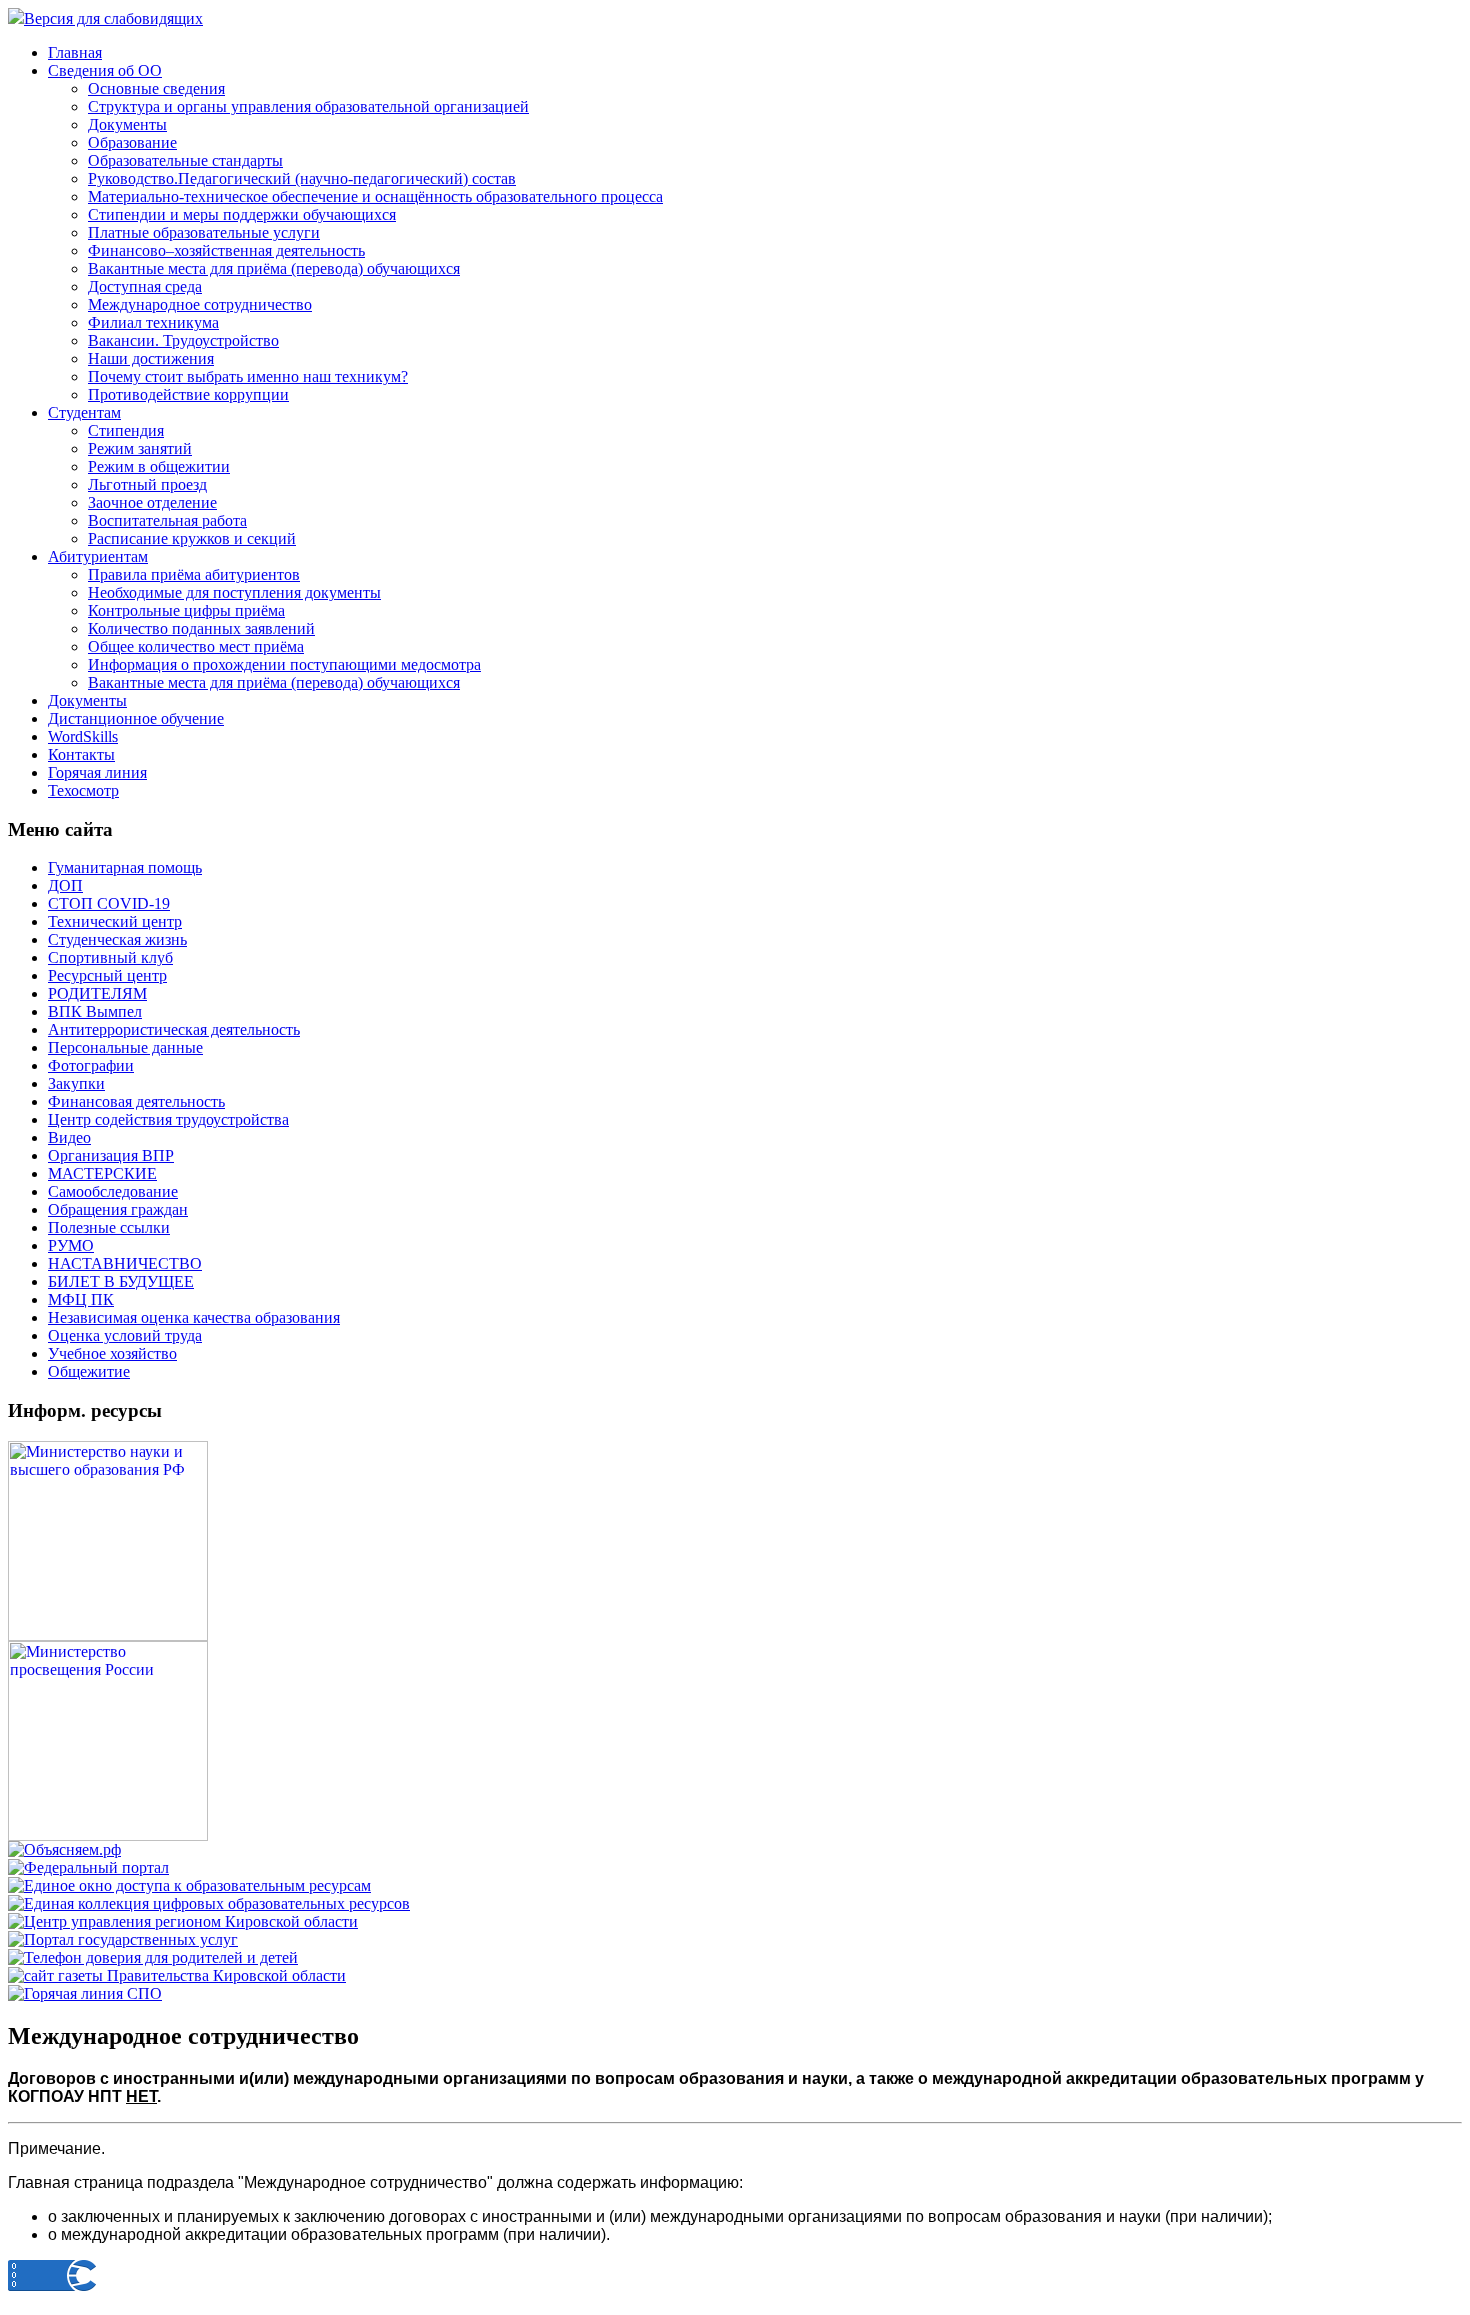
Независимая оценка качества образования (194, 1317)
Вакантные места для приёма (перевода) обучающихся (274, 268)
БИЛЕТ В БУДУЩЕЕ (121, 1281)
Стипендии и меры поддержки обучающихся (242, 214)
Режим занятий (140, 448)
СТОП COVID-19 (109, 903)
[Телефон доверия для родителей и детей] (153, 1957)
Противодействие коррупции (188, 394)
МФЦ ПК (81, 1299)
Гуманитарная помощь (125, 867)
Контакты (81, 754)
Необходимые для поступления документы (234, 592)
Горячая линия (97, 772)
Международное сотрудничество (200, 304)
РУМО (71, 1245)
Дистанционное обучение (136, 718)
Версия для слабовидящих (113, 18)
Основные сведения (156, 88)
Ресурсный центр (107, 975)
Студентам (84, 412)
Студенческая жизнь (117, 939)
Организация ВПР (111, 1155)
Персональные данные (125, 1047)
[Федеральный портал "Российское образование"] (88, 1867)
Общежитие (89, 1371)
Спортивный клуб (110, 957)
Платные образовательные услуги (204, 232)
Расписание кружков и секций (192, 538)
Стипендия (126, 430)
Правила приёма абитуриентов (194, 574)
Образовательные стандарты (185, 160)
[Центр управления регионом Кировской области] (183, 1921)
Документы (127, 124)
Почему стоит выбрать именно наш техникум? (248, 376)
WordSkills (83, 736)
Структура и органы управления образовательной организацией (308, 106)
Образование (132, 142)
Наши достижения (151, 358)
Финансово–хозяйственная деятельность (226, 250)
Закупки (76, 1083)
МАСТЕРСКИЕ (102, 1173)
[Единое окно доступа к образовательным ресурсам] (189, 1885)
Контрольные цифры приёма (186, 610)
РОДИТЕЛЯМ (97, 993)
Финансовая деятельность (136, 1101)
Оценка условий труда (125, 1335)
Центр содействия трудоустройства (168, 1119)
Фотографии (91, 1065)
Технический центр (115, 921)
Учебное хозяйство (112, 1353)
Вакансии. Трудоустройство (183, 340)
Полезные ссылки (109, 1227)
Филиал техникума (153, 322)
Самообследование (113, 1191)
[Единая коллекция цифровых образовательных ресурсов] (209, 1903)
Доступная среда (145, 286)
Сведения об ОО (105, 70)
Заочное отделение (152, 502)
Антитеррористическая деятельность (174, 1029)
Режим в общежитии (159, 466)
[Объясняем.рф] (64, 1849)
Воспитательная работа (167, 520)
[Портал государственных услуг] (123, 1939)
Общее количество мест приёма (196, 646)
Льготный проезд (147, 484)
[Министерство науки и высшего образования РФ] (108, 1635)
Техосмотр (83, 790)
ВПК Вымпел (95, 1011)
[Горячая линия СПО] (85, 1993)
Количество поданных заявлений (201, 628)
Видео (69, 1137)
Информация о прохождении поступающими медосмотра (284, 664)
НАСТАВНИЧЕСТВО (125, 1263)
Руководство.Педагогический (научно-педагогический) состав (302, 178)
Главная (75, 52)
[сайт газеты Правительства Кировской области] (177, 1975)
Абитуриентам (98, 556)
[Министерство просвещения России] (108, 1835)
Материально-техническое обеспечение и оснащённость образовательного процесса (375, 196)
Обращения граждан (118, 1209)
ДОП (65, 885)
